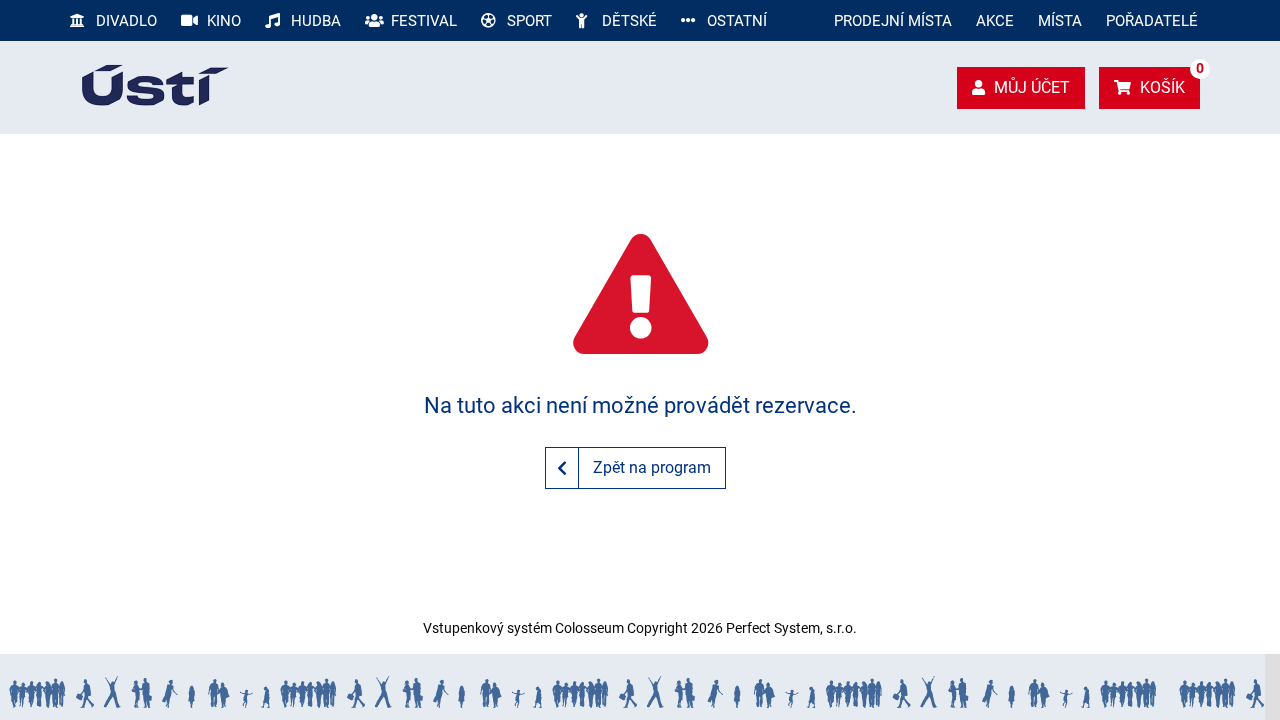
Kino (222, 21)
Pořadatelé (1152, 21)
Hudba (314, 21)
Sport (527, 21)
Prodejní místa (893, 21)
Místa (1060, 21)
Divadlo (124, 21)
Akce (995, 21)
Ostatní (735, 21)
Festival (422, 21)
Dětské (627, 21)
